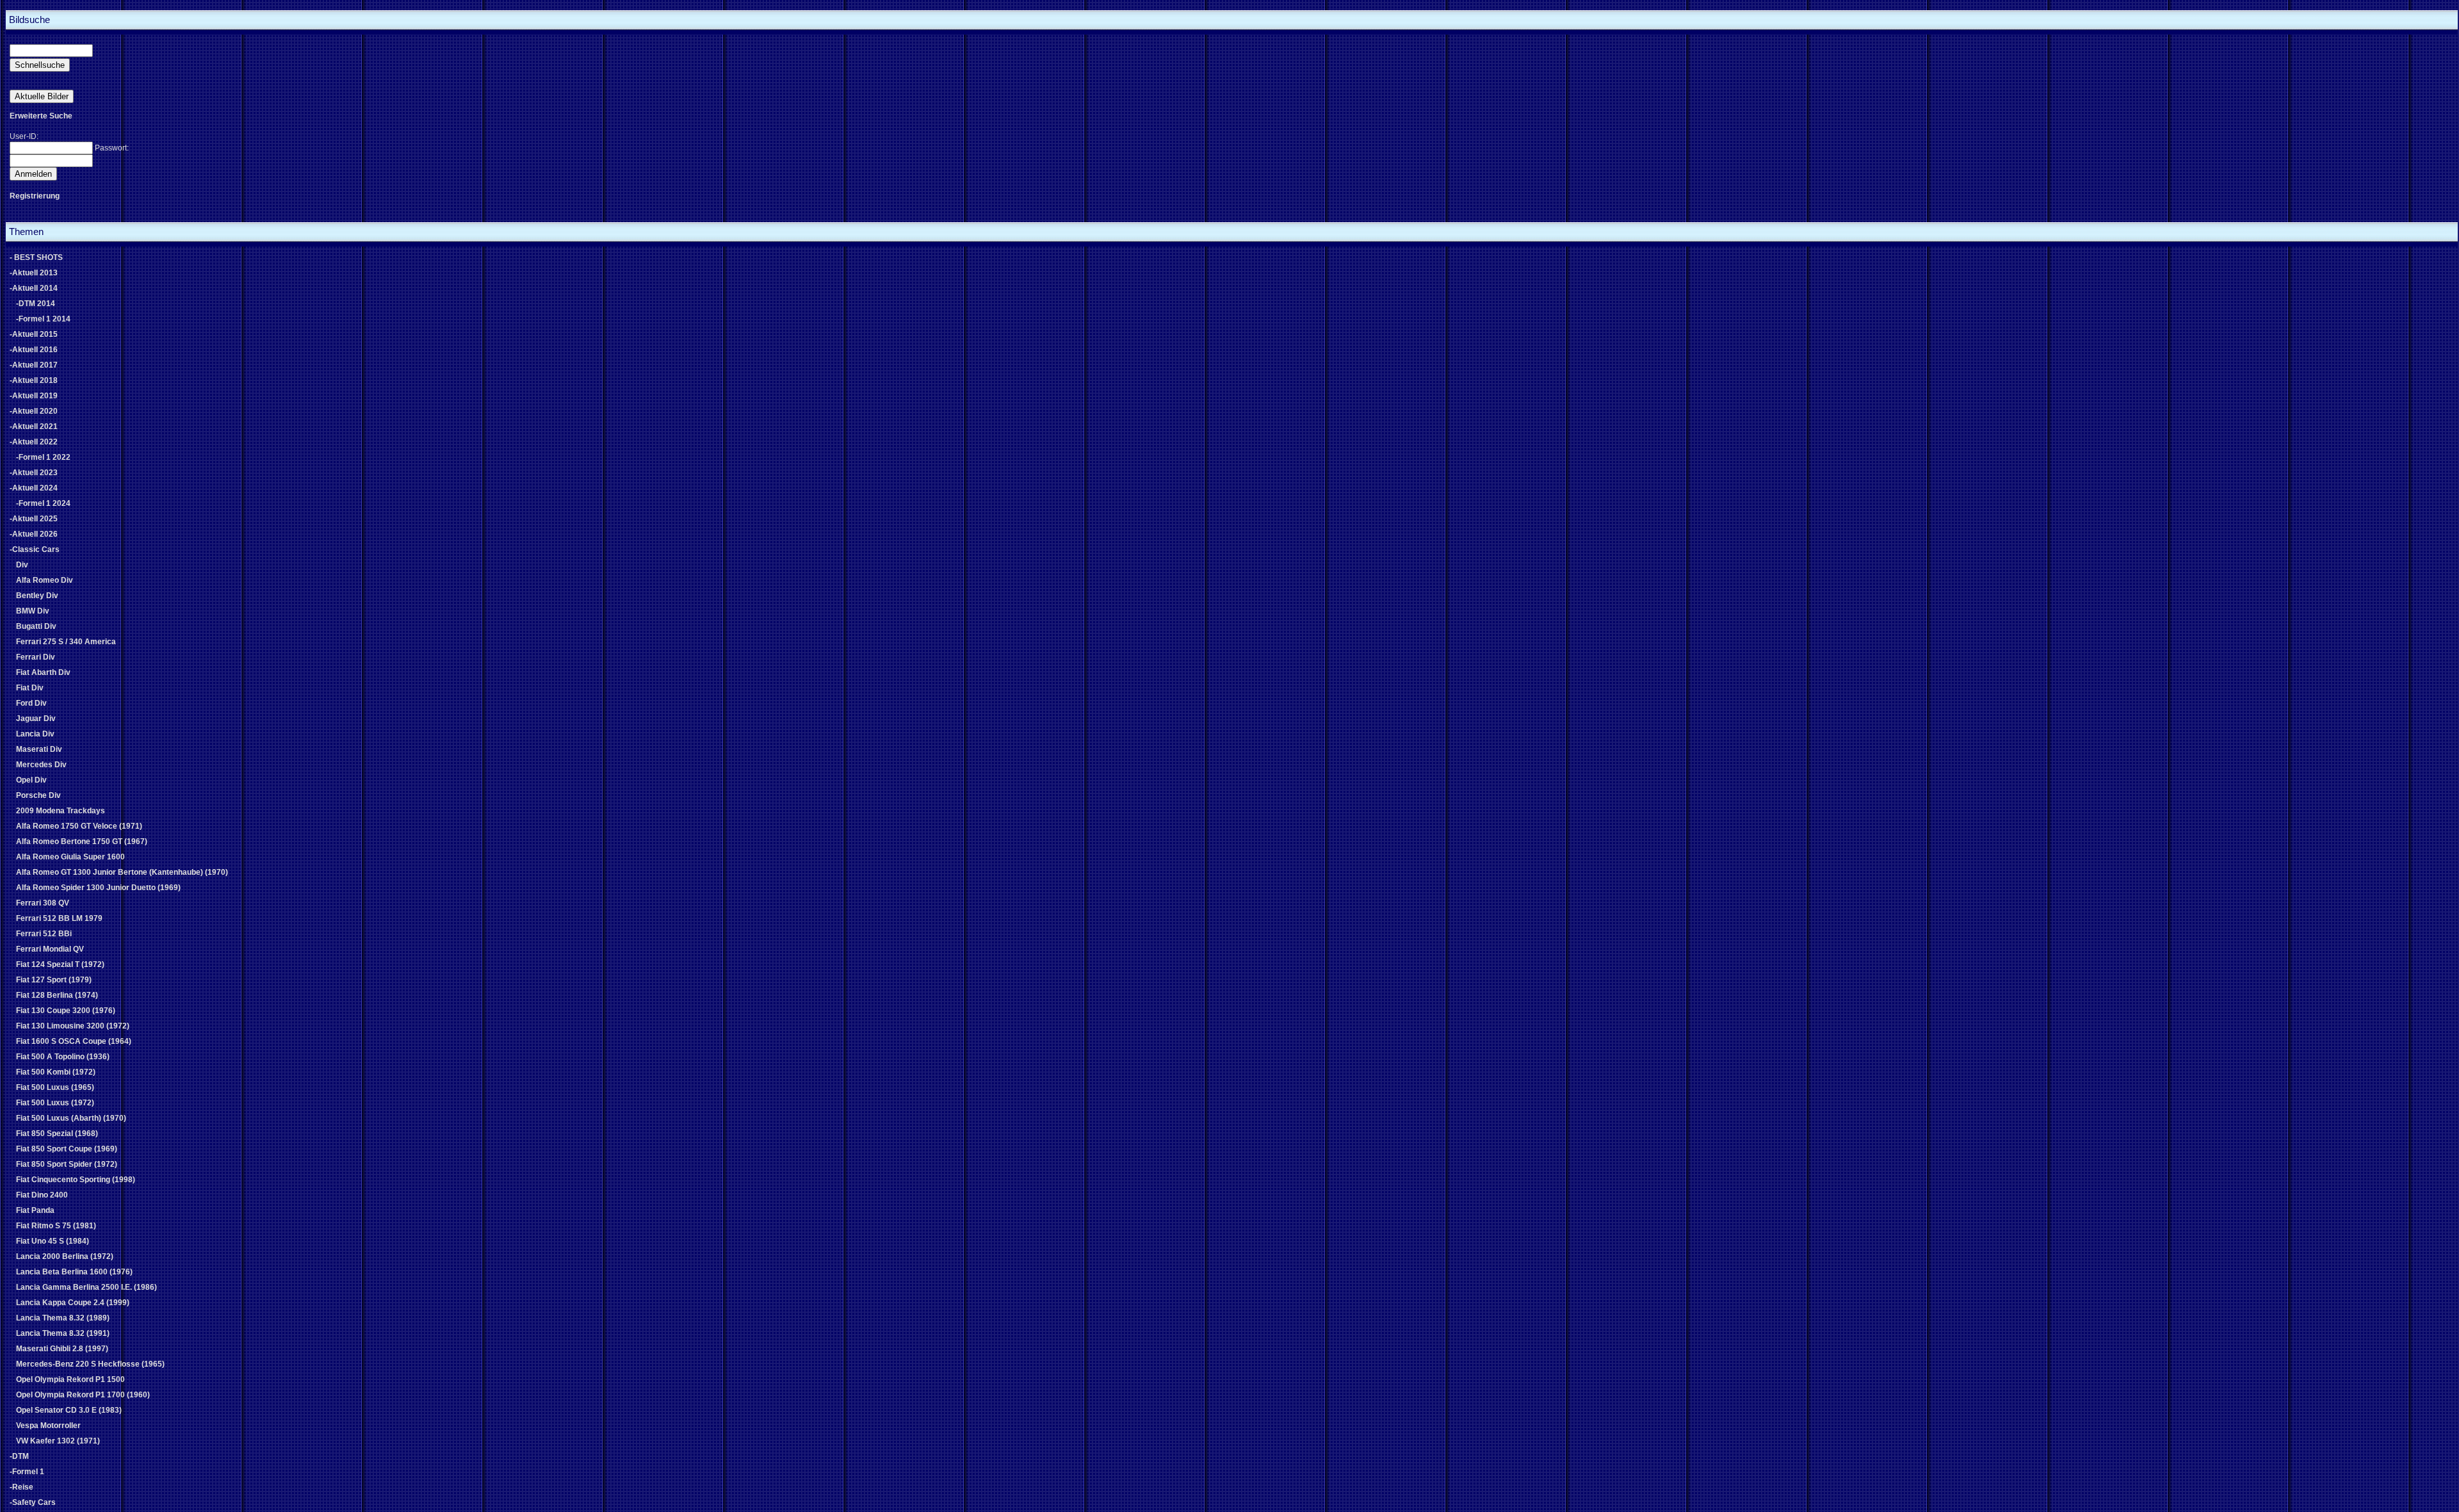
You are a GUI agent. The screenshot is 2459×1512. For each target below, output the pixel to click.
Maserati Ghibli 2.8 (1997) (62, 1349)
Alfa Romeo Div (45, 580)
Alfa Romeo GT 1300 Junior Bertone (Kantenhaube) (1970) (122, 872)
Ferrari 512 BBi (44, 934)
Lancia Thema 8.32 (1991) (63, 1333)
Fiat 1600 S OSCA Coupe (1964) (74, 1041)
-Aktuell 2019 (34, 396)
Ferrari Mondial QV (50, 949)
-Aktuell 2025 (34, 519)
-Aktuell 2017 (34, 365)
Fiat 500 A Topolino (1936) (63, 1057)
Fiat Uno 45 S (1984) (53, 1241)
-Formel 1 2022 (43, 457)
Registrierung (35, 196)
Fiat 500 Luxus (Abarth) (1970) (71, 1118)
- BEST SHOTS (36, 257)
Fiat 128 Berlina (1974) (57, 995)
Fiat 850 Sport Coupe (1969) (67, 1149)
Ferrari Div (36, 657)
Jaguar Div (36, 719)
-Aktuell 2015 (34, 334)
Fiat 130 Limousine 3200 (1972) (73, 1026)
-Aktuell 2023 (34, 473)
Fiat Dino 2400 (42, 1195)
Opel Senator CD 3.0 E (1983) (69, 1410)
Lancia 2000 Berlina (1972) (65, 1256)
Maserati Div (39, 749)
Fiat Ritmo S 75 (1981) (56, 1226)
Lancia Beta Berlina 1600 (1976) (74, 1272)
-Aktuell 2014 (34, 288)
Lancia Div (35, 734)
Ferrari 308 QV (43, 903)
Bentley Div (37, 596)
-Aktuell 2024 (34, 488)
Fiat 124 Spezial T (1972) (60, 964)
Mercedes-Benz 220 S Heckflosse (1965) (90, 1364)
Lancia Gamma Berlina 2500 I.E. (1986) (86, 1287)
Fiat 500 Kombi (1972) (56, 1072)
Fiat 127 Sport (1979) (54, 980)
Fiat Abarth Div (43, 672)
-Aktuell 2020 (34, 411)
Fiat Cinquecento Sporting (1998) (76, 1180)
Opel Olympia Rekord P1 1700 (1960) (83, 1395)
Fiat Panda (35, 1210)
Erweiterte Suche (41, 116)
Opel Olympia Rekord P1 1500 (70, 1379)
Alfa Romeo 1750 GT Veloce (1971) (79, 826)
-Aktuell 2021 (34, 427)
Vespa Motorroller (48, 1426)
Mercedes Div (41, 765)
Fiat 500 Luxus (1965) (55, 1087)
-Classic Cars (35, 549)
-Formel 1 (27, 1472)
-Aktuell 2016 (34, 350)
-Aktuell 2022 (34, 442)
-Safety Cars (33, 1502)
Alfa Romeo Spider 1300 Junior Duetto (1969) (98, 888)
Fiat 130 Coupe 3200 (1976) (66, 1011)
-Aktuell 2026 (34, 534)
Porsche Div (38, 795)
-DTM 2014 (36, 304)
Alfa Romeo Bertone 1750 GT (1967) (82, 841)
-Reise (21, 1487)
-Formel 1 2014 (43, 319)
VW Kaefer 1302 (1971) (58, 1441)
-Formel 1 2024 (43, 503)
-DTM (19, 1456)
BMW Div (33, 611)
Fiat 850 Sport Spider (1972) (67, 1164)
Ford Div (31, 703)
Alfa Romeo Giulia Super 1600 (70, 857)
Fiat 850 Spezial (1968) (57, 1134)
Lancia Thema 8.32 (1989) (63, 1318)
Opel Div (31, 780)
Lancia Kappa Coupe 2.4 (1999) (73, 1303)
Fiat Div (30, 688)
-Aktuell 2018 (34, 380)
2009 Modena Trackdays (61, 811)
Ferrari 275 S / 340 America (66, 642)
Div (22, 565)
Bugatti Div (36, 626)
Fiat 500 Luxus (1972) (55, 1103)
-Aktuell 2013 (34, 273)
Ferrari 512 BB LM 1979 (59, 918)
